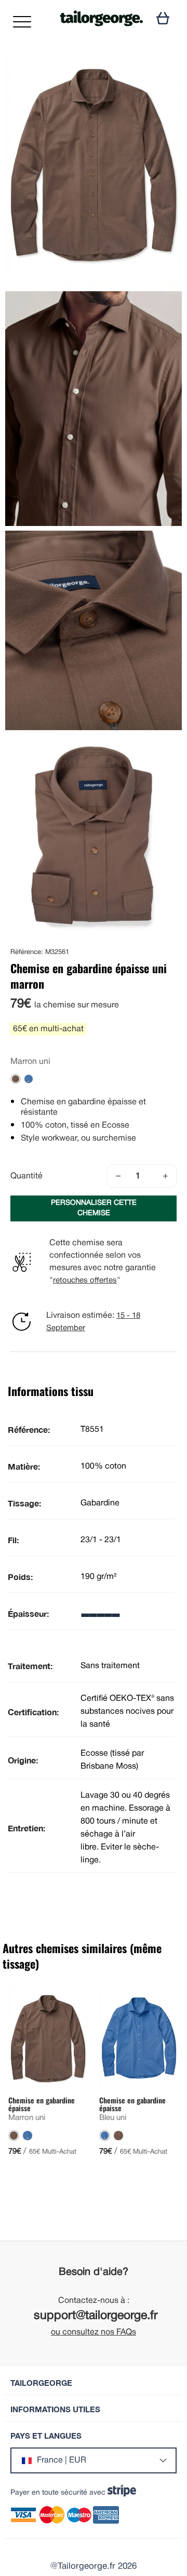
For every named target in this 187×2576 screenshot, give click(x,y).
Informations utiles (55, 2409)
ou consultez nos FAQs (94, 2332)
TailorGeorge (41, 2383)
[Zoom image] (165, 69)
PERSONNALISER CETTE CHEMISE (94, 1208)
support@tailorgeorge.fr (96, 2316)
